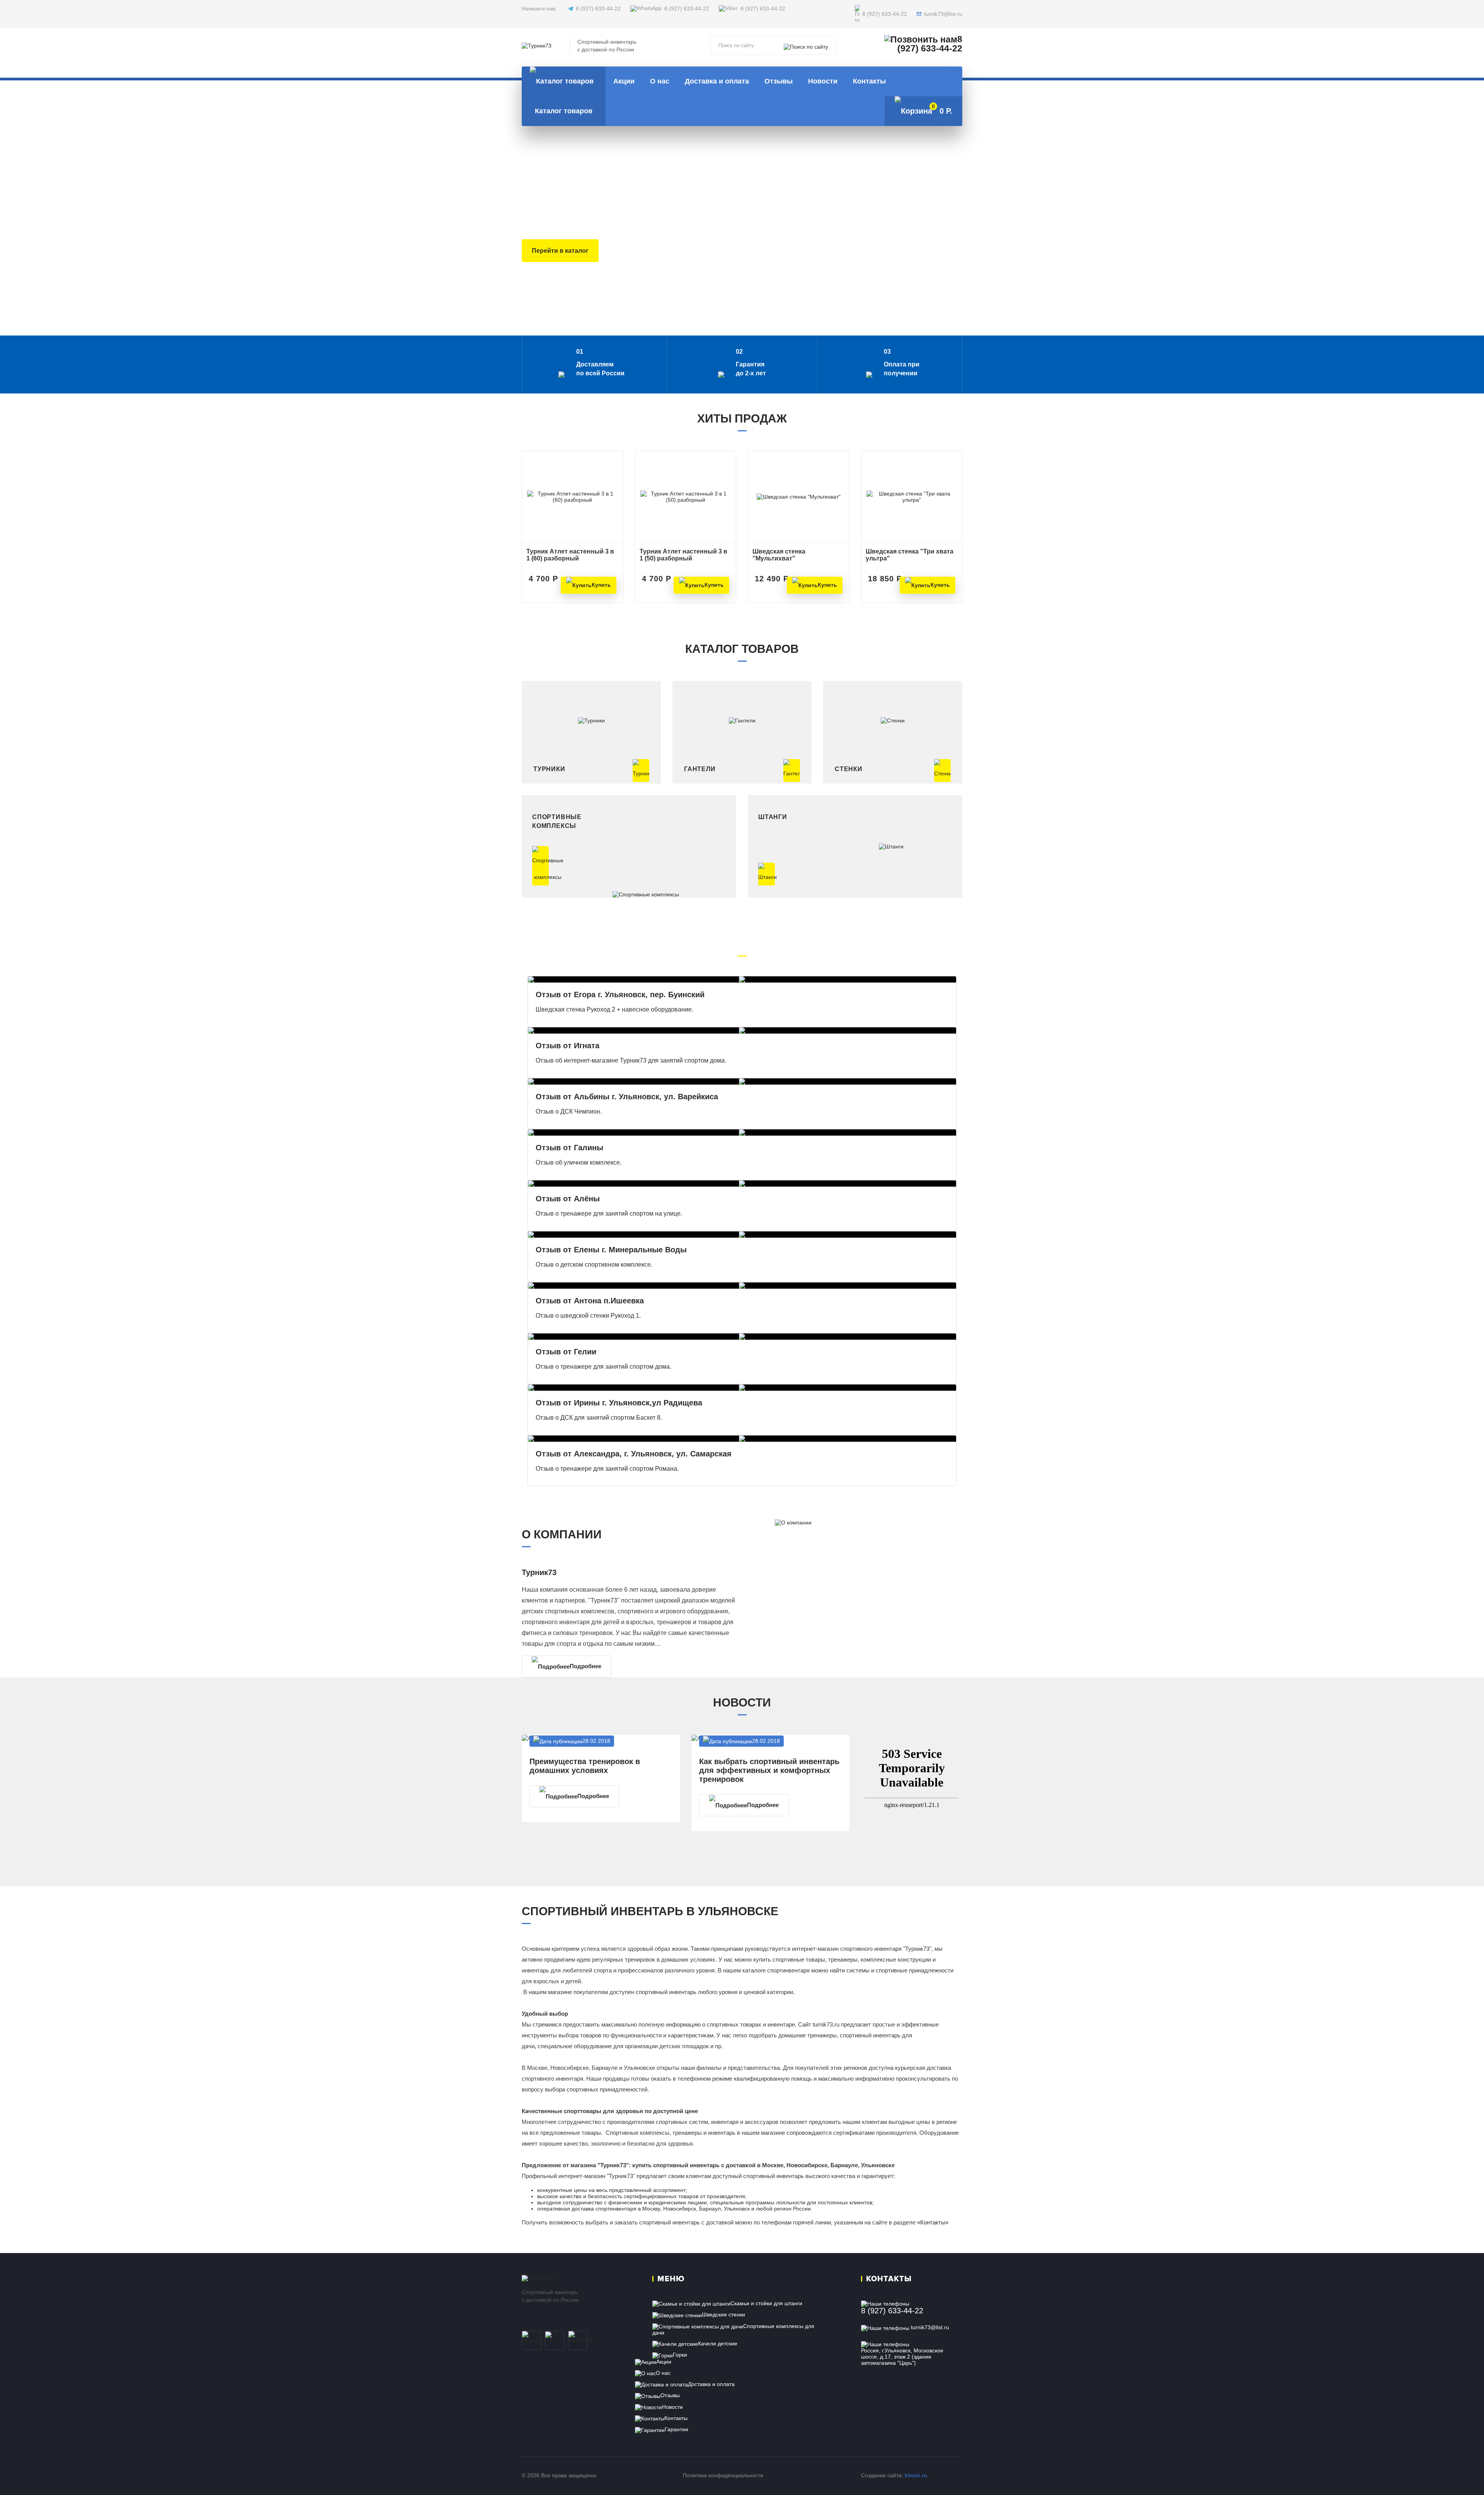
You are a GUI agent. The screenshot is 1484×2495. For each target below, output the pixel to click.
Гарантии (676, 2429)
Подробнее (585, 1666)
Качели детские (718, 2343)
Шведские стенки (723, 2314)
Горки (680, 2355)
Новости (823, 81)
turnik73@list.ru (943, 14)
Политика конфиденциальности (723, 2475)
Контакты (869, 81)
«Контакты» (933, 2222)
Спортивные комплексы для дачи (733, 2329)
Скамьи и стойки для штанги (766, 2303)
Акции (624, 81)
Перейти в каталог (560, 251)
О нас (660, 81)
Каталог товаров (564, 111)
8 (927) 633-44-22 (598, 9)
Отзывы (779, 81)
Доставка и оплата (717, 81)
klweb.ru (916, 2475)
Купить (601, 585)
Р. (942, 109)
